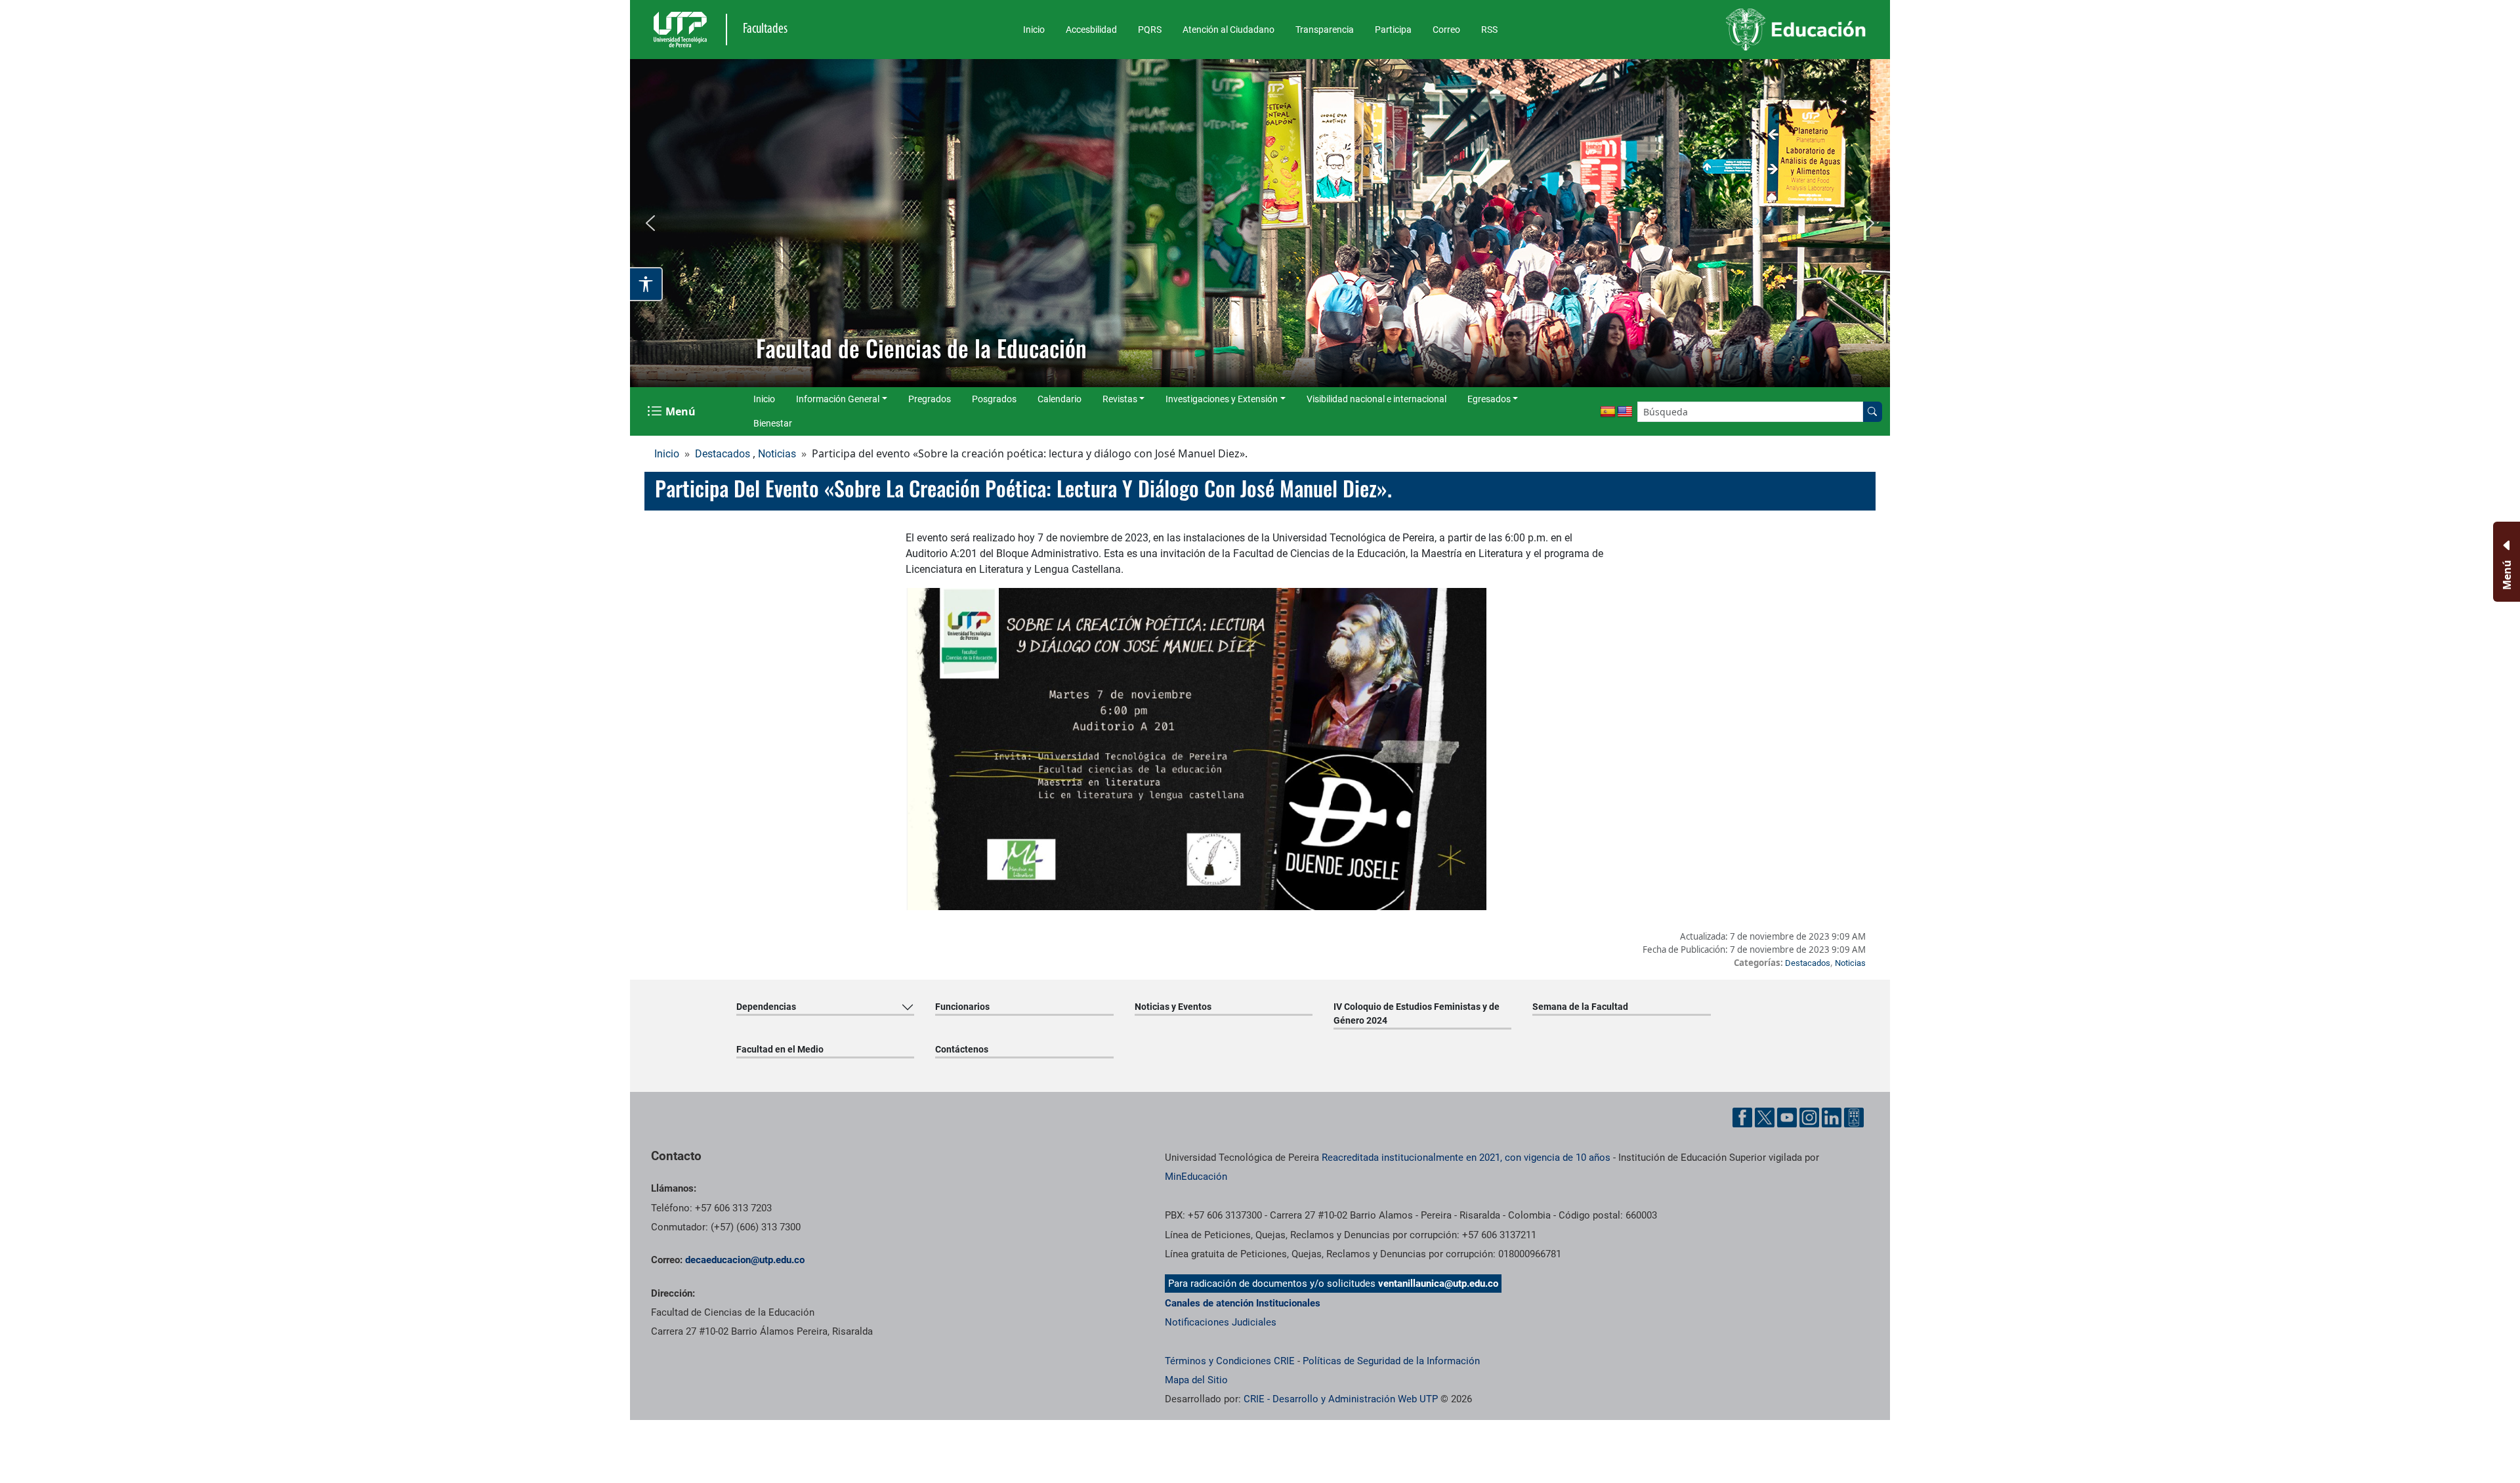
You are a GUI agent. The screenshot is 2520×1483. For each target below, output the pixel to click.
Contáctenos (962, 1049)
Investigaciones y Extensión (1222, 399)
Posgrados (994, 399)
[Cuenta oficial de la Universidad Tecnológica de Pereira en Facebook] (1742, 1117)
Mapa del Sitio (1196, 1380)
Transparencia (1325, 30)
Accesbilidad (1091, 30)
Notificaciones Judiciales (1221, 1322)
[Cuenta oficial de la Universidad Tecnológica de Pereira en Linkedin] (1832, 1117)
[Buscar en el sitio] (1872, 412)
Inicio (1034, 30)
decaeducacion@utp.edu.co (745, 1260)
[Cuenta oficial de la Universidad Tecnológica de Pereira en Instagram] (1809, 1117)
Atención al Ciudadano (1228, 30)
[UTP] (682, 30)
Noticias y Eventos (1173, 1007)
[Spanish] (1608, 412)
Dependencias (766, 1007)
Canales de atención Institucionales (1243, 1303)
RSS (1489, 30)
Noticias (777, 454)
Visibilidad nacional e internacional (1376, 399)
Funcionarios (962, 1007)
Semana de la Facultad (1580, 1007)
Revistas (1120, 399)
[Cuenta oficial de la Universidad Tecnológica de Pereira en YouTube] (1787, 1117)
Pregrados (930, 399)
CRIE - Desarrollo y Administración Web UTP (1341, 1399)
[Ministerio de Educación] (1727, 30)
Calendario (1060, 399)
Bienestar (773, 423)
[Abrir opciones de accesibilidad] (646, 284)
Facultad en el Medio (780, 1049)
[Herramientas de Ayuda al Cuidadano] (1854, 1117)
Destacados (723, 454)
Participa (1393, 30)
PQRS (1150, 30)
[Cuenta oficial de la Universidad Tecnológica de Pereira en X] (1765, 1117)
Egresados (1489, 399)
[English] (1625, 412)
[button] (650, 223)
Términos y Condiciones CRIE (1230, 1361)
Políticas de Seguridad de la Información (1391, 1361)
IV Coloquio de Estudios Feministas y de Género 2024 (1417, 1013)
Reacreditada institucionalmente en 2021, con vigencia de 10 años (1466, 1158)
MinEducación (1196, 1177)
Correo (1446, 30)
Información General (838, 399)
